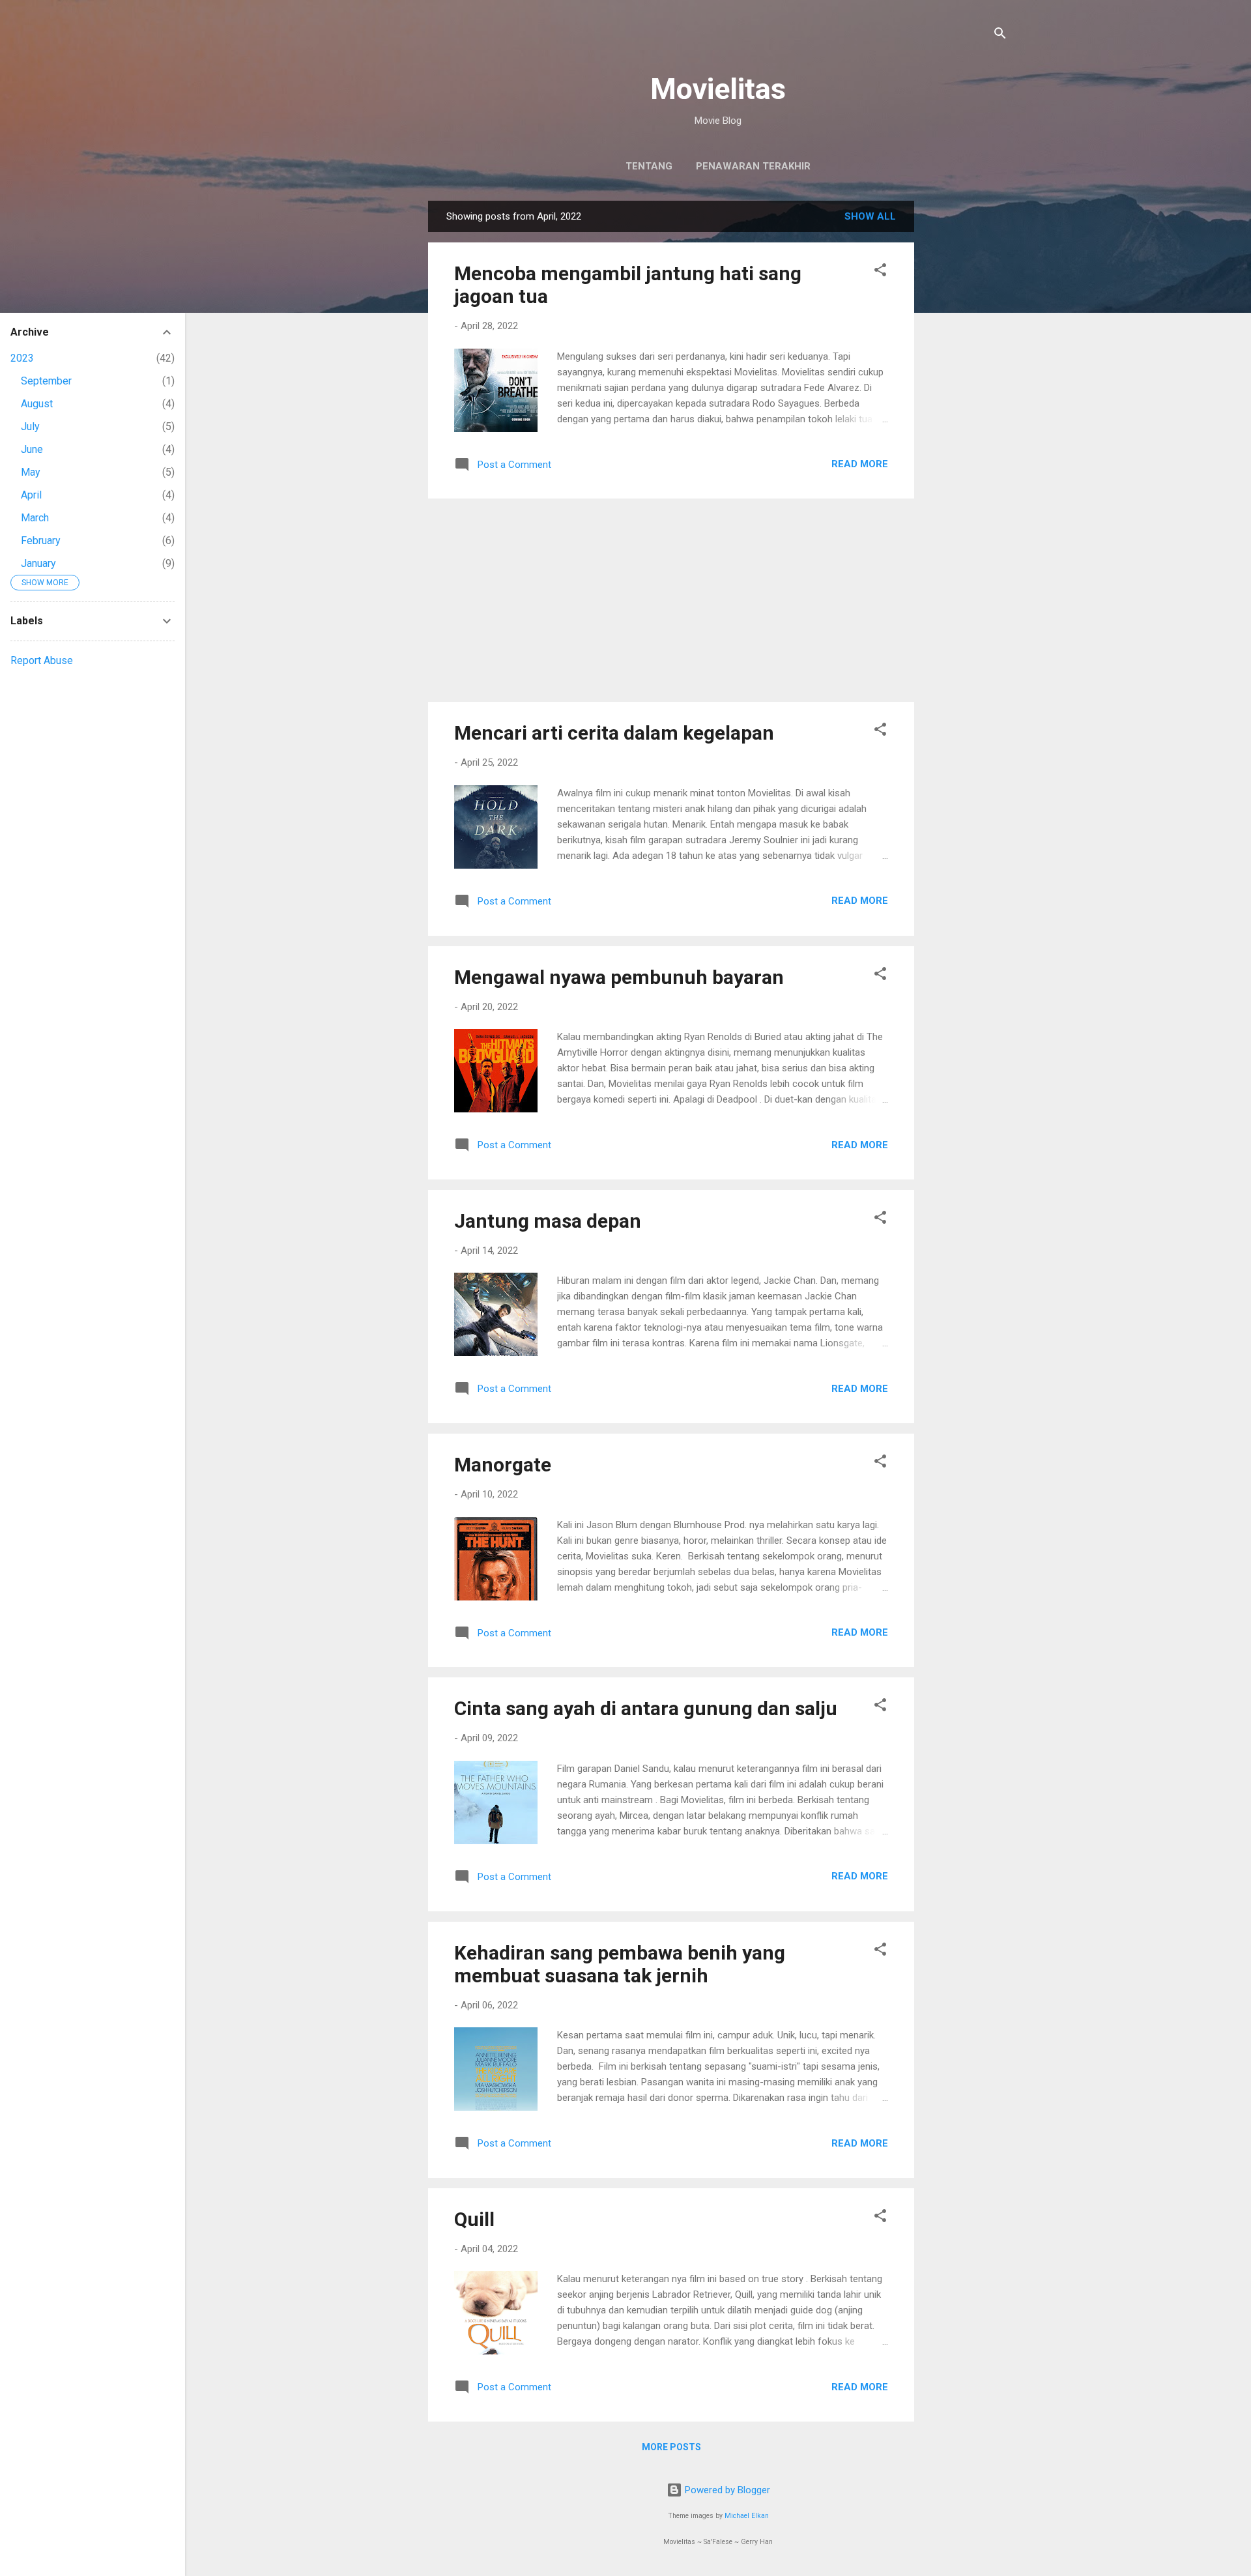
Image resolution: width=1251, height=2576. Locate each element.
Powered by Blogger (726, 2490)
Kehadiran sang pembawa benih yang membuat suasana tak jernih (620, 1964)
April (31, 495)
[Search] (1000, 36)
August (37, 404)
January (38, 563)
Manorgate (503, 1465)
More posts (671, 2447)
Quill (474, 2219)
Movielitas (718, 89)
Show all (870, 216)
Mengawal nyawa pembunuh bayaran (619, 977)
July (30, 427)
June (32, 449)
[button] (880, 272)
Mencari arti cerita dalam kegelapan (614, 733)
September (46, 381)
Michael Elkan (747, 2516)
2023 (22, 358)
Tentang (649, 166)
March (35, 518)
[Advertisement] (966, 396)
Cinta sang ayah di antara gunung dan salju (646, 1708)
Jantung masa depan (548, 1221)
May (31, 472)
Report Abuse (42, 660)
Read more (860, 464)
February (41, 541)
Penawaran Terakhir (753, 166)
